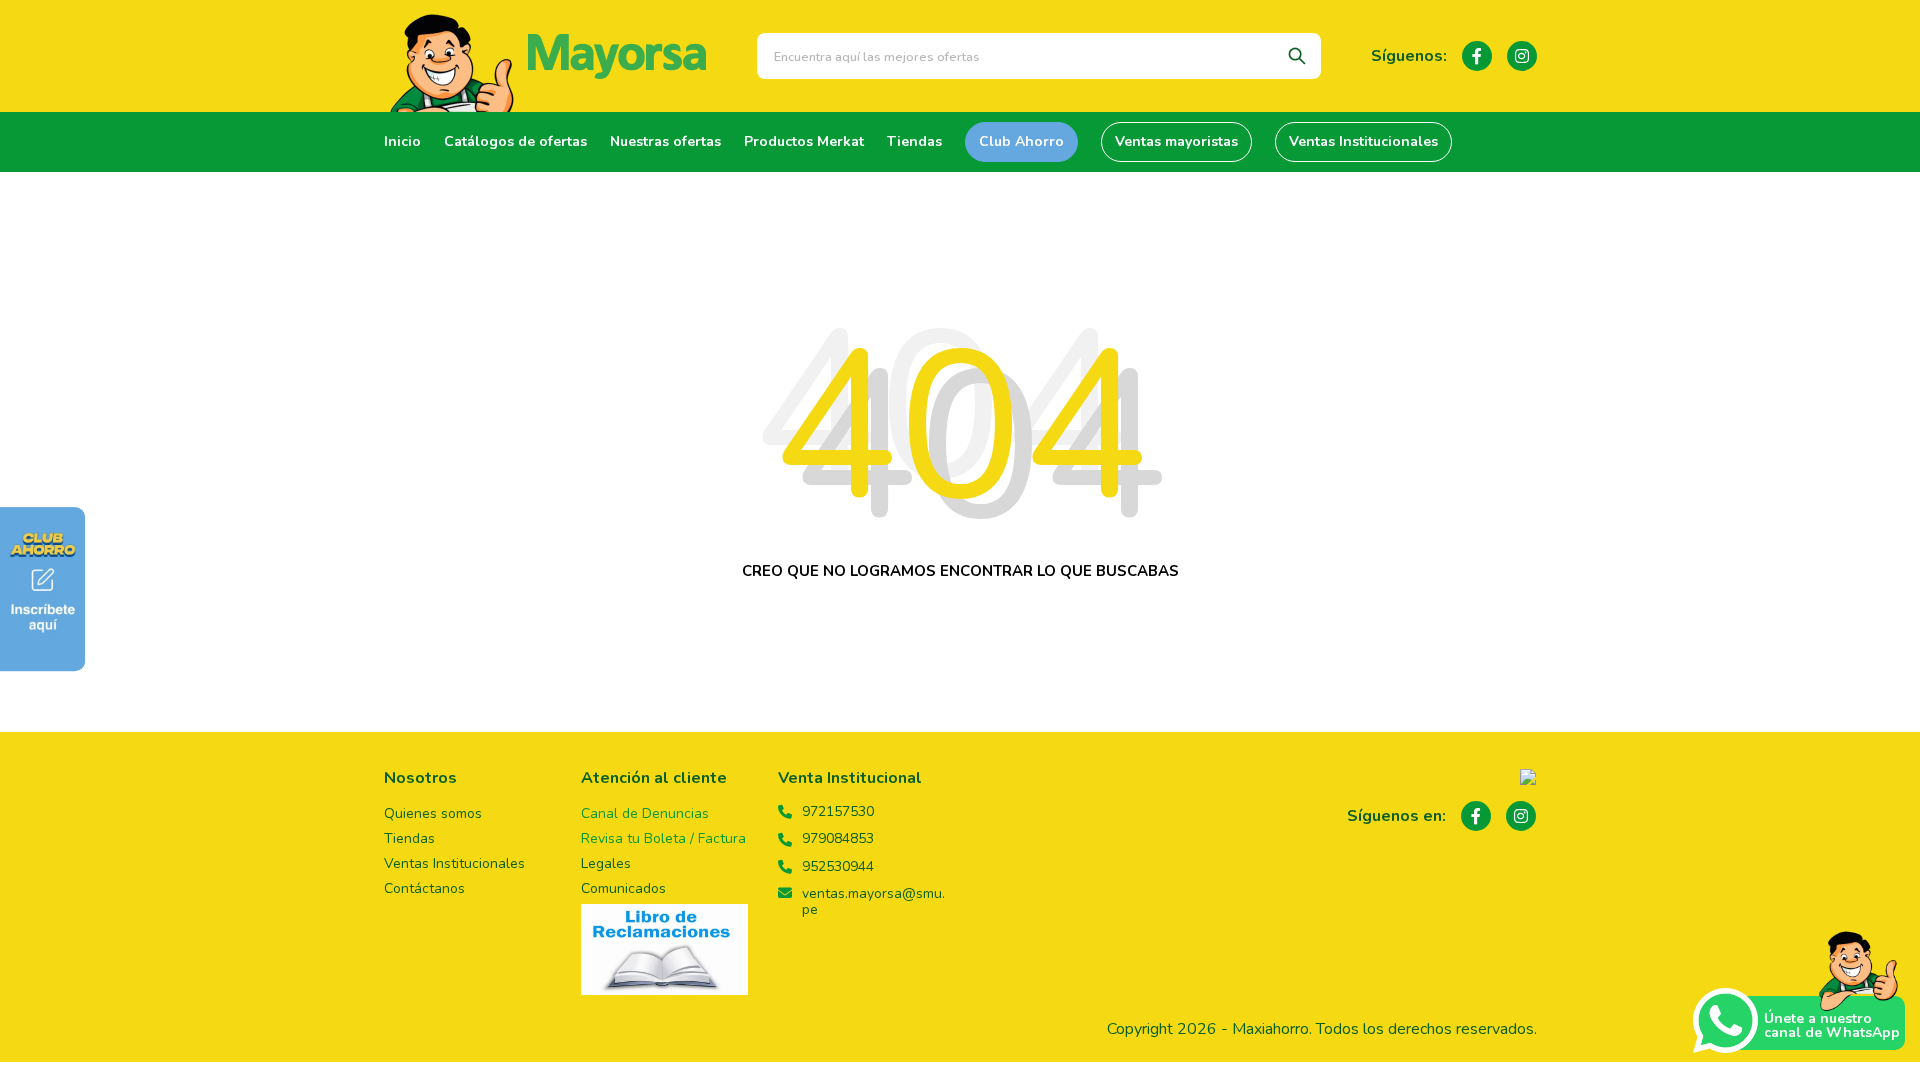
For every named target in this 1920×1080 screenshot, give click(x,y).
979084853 (838, 839)
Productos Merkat (804, 141)
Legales (606, 863)
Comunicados (623, 888)
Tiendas (914, 141)
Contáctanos (424, 888)
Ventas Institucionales (1363, 141)
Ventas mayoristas (1176, 141)
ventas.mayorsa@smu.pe (873, 902)
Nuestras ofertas (665, 141)
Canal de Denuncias (645, 813)
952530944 (838, 867)
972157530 (838, 812)
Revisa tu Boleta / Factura (663, 838)
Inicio (402, 141)
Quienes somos (433, 813)
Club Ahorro (1021, 141)
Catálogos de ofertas (515, 141)
